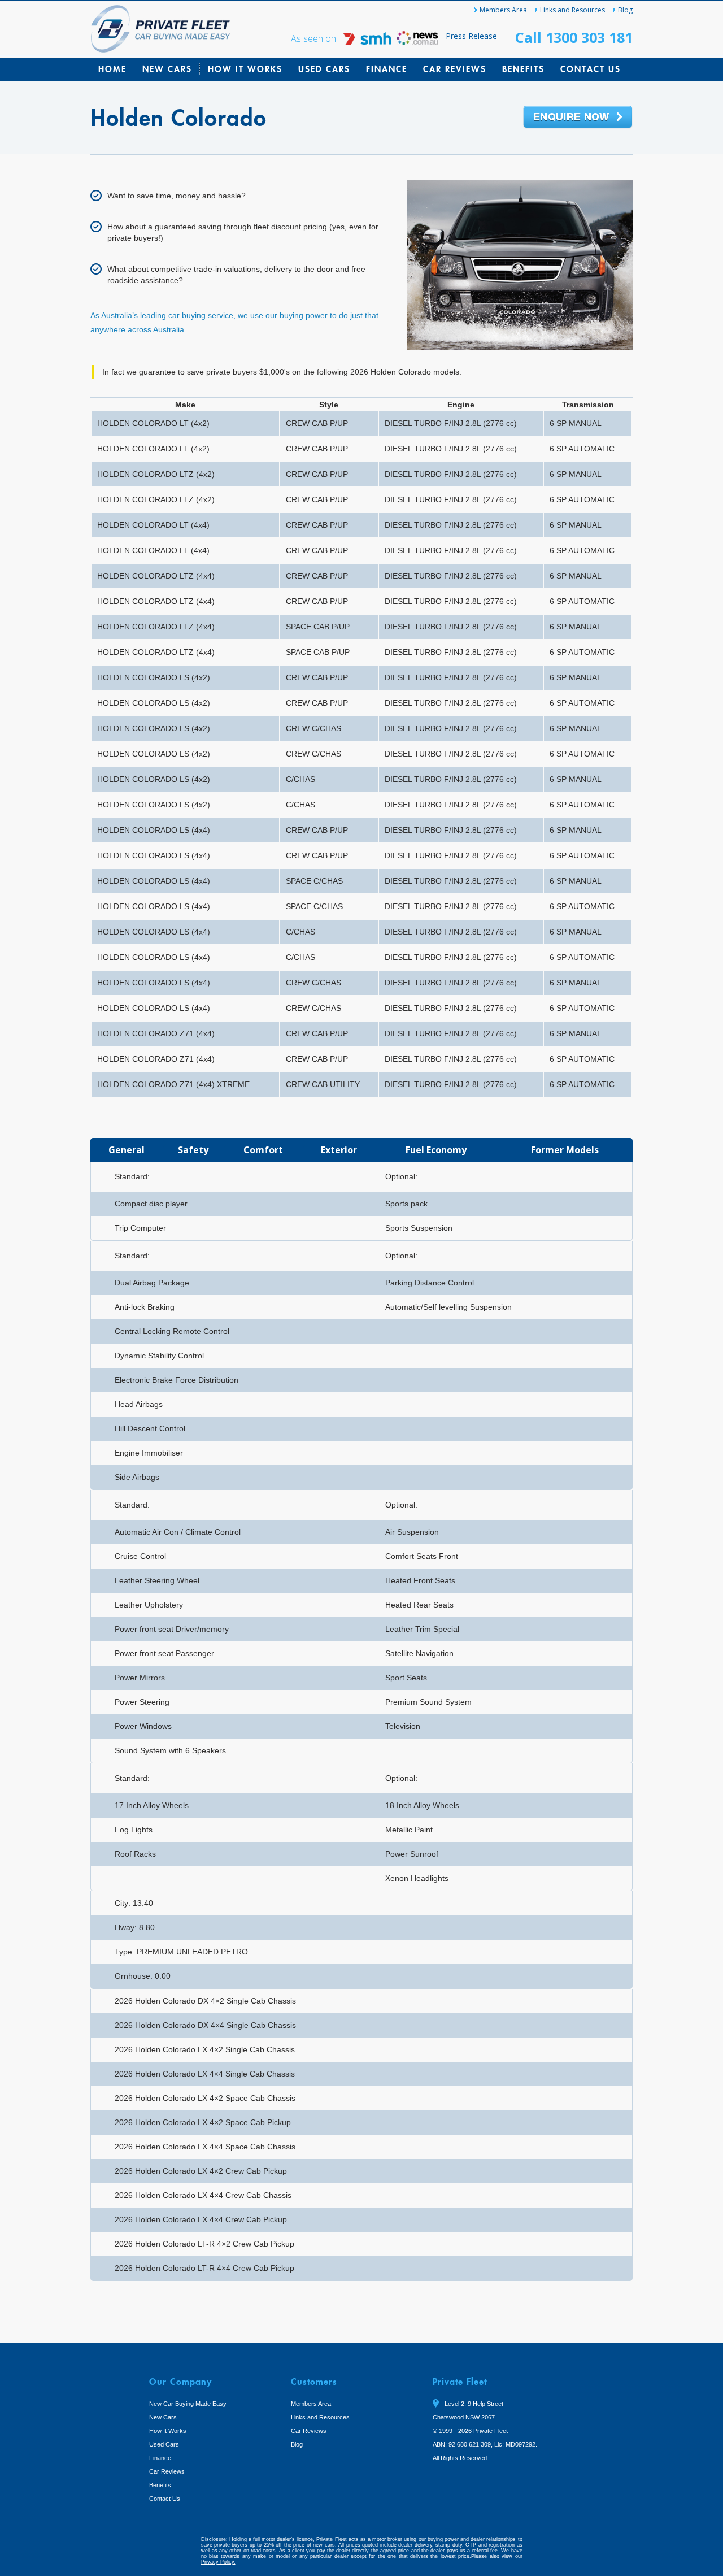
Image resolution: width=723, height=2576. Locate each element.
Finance (387, 69)
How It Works (245, 69)
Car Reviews (455, 69)
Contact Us (591, 69)
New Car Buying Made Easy (188, 2404)
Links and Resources (572, 10)
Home (112, 69)
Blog (625, 10)
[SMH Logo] (368, 42)
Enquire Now (578, 118)
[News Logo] (417, 42)
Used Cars (324, 69)
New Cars (167, 69)
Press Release (471, 36)
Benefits (523, 69)
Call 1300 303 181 (574, 37)
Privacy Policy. (218, 2562)
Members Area (503, 10)
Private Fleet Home (161, 29)
